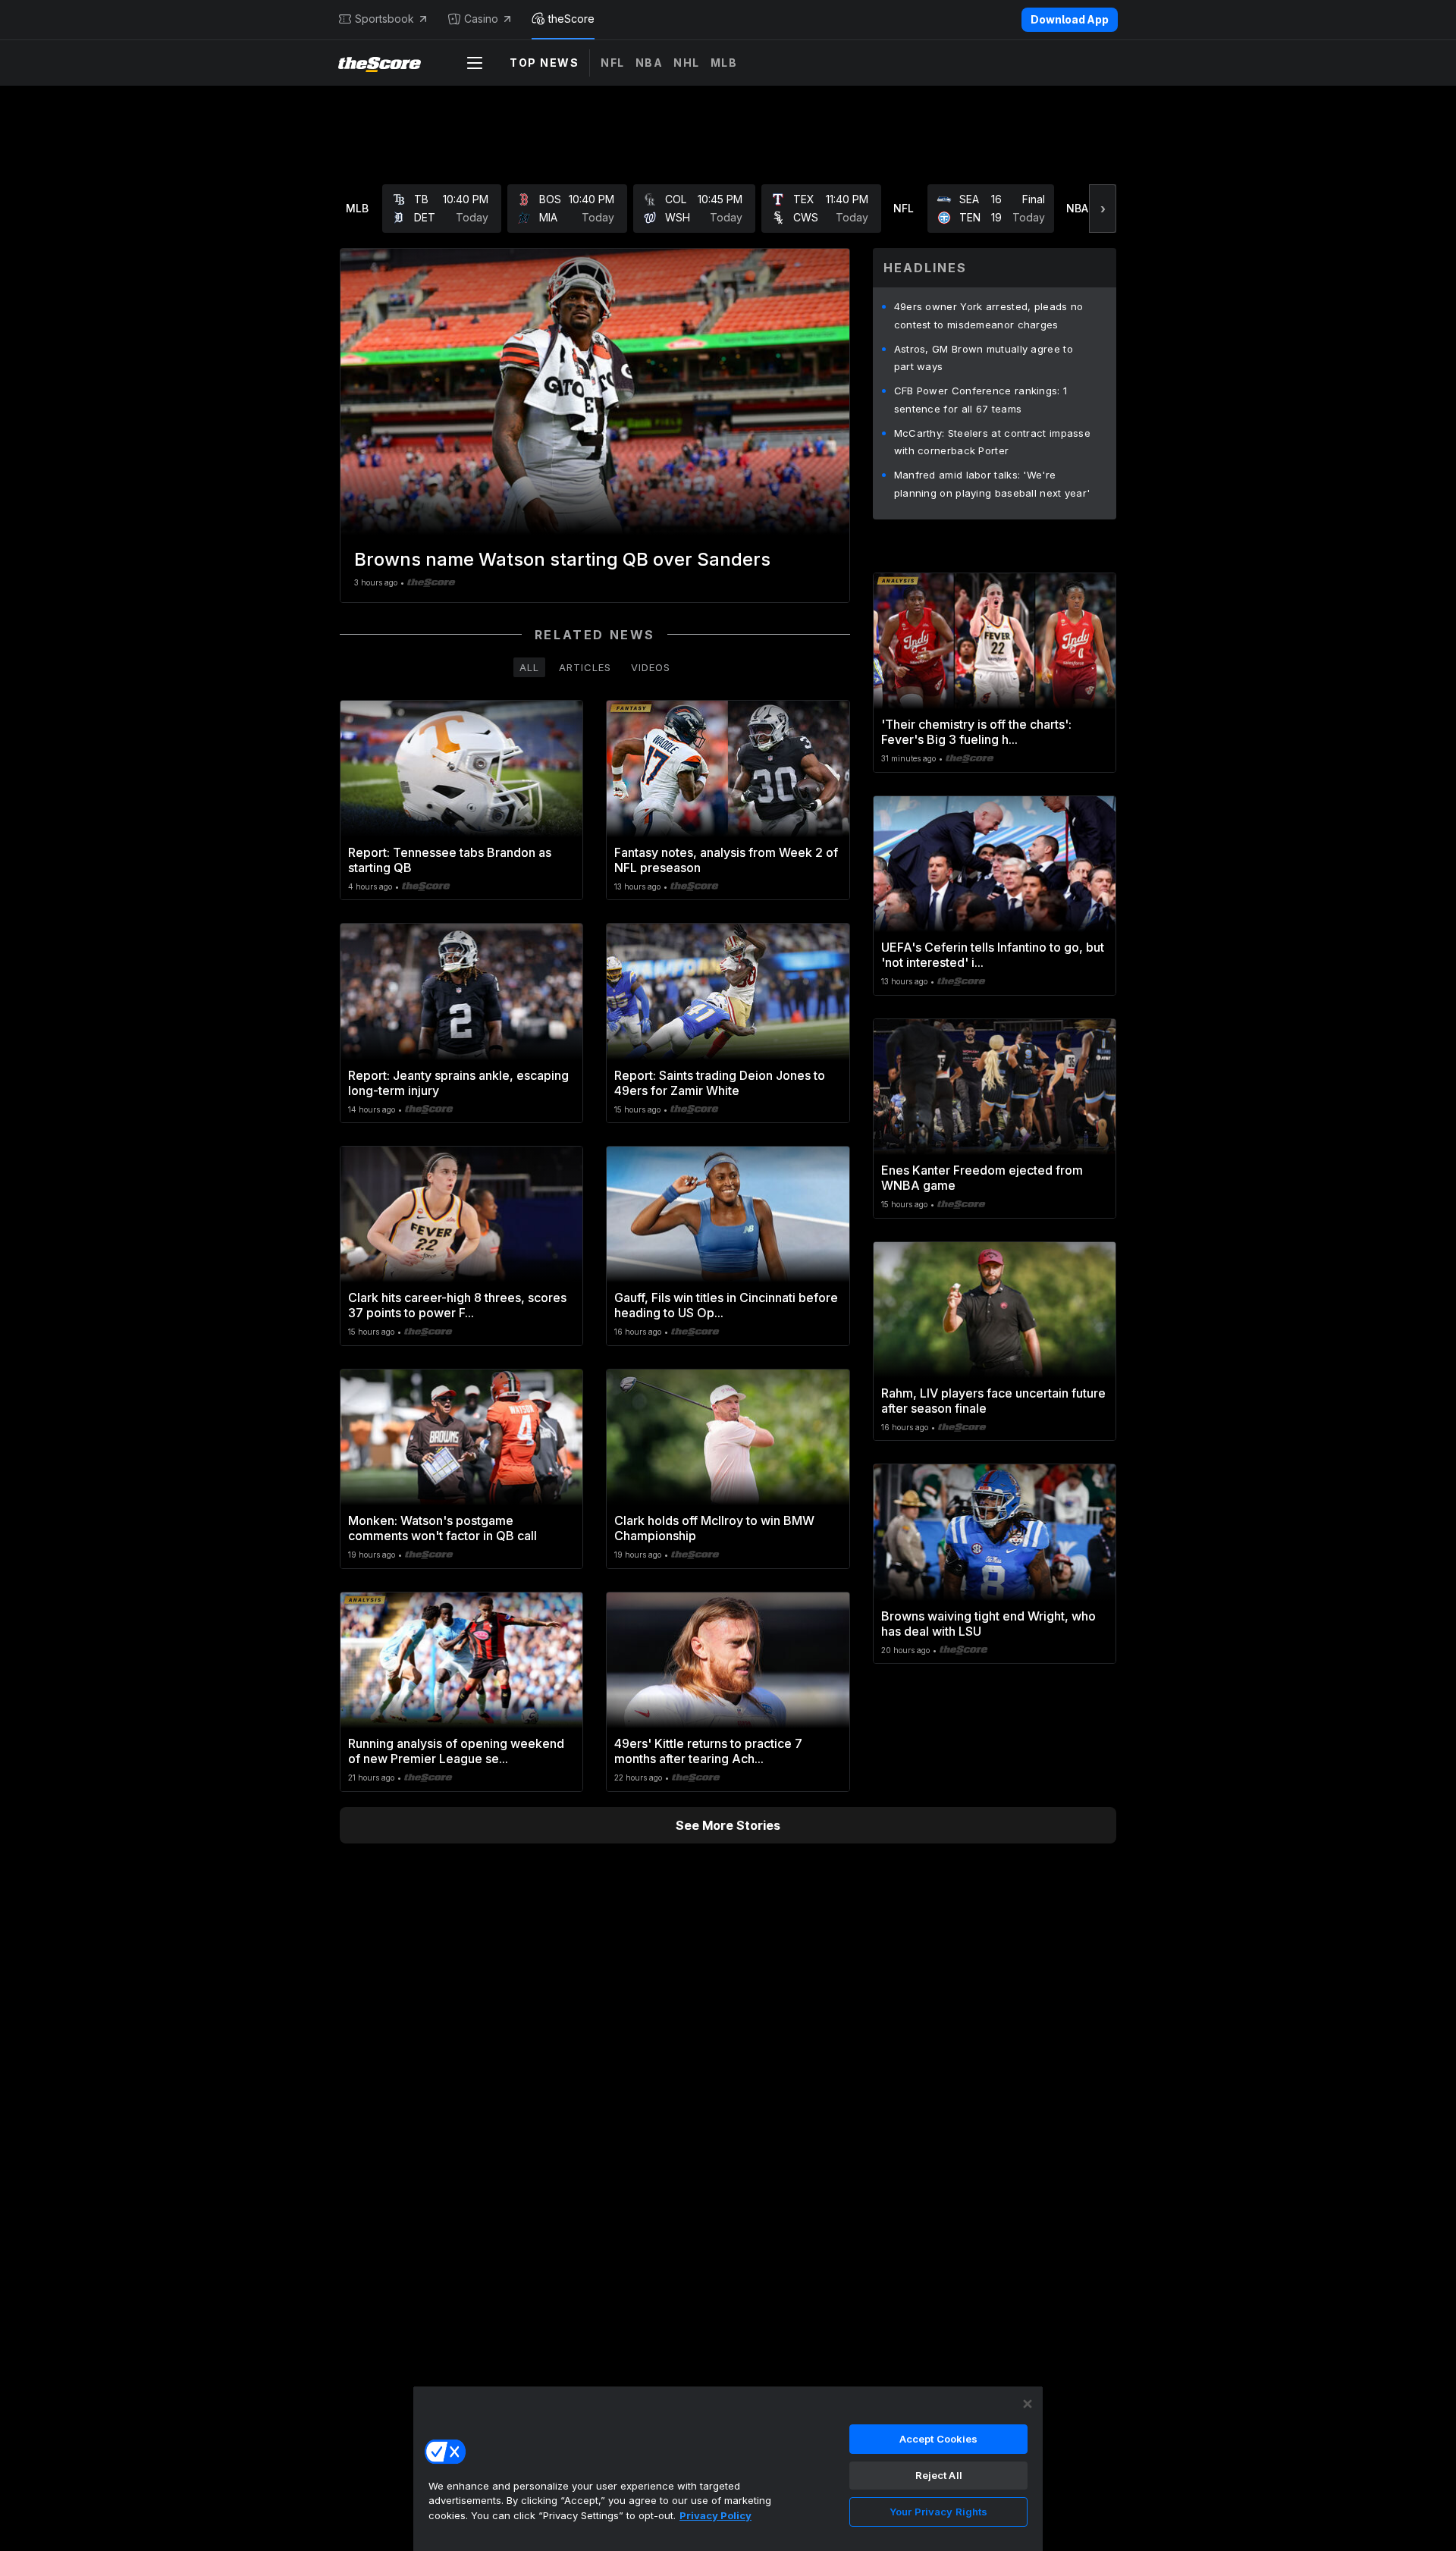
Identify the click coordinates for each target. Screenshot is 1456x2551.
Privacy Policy (715, 2515)
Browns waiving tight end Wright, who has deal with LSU (988, 1624)
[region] (728, 2468)
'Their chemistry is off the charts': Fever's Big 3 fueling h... (976, 732)
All (529, 667)
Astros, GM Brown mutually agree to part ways (984, 358)
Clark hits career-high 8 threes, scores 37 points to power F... (457, 1305)
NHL (687, 63)
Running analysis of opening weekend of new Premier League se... (456, 1751)
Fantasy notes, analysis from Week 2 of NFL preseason (726, 860)
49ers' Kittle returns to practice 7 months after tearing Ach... (708, 1751)
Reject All (939, 2475)
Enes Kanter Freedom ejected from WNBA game (982, 1178)
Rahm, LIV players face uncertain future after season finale (993, 1401)
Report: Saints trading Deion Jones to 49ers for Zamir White (720, 1083)
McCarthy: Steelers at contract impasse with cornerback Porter (992, 442)
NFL (613, 63)
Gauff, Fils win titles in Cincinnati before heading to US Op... (726, 1305)
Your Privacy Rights (938, 2512)
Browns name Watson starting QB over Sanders (562, 559)
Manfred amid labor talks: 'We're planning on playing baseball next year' (992, 484)
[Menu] (475, 63)
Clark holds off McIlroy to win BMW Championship (714, 1528)
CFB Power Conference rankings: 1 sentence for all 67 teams (981, 400)
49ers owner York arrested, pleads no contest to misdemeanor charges (989, 315)
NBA (650, 63)
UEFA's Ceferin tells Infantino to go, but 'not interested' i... (993, 955)
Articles (585, 667)
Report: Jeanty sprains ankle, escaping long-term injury (458, 1083)
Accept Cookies (939, 2439)
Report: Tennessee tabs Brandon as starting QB (450, 860)
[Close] (1028, 2404)
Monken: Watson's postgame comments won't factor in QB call (442, 1528)
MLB (724, 63)
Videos (651, 667)
